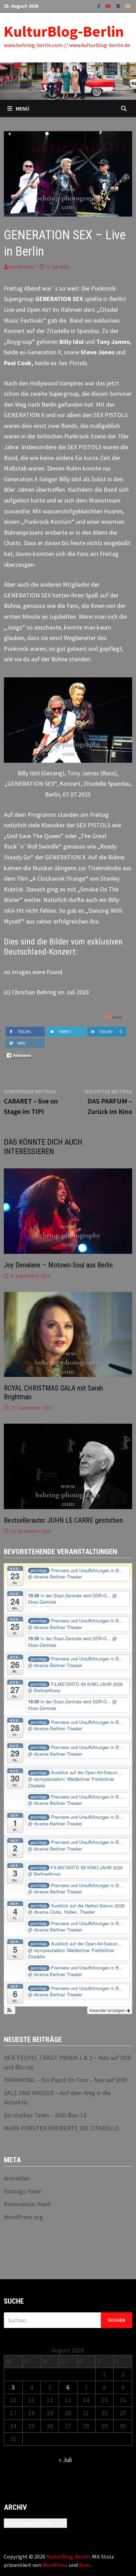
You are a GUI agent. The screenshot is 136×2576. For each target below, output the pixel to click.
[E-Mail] (128, 6)
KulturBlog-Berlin (64, 31)
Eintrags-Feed (22, 2191)
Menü (22, 108)
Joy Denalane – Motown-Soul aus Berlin (58, 1265)
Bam (84, 2565)
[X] (119, 6)
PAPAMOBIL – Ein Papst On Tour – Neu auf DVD (65, 2080)
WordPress (55, 2565)
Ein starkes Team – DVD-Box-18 (45, 2115)
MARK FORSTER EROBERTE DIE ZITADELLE (62, 2128)
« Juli (65, 2460)
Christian (26, 267)
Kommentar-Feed (27, 2204)
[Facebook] (100, 6)
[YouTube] (109, 6)
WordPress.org (23, 2217)
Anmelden (17, 2178)
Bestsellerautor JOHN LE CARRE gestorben (63, 1520)
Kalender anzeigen (108, 2010)
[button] (10, 2010)
